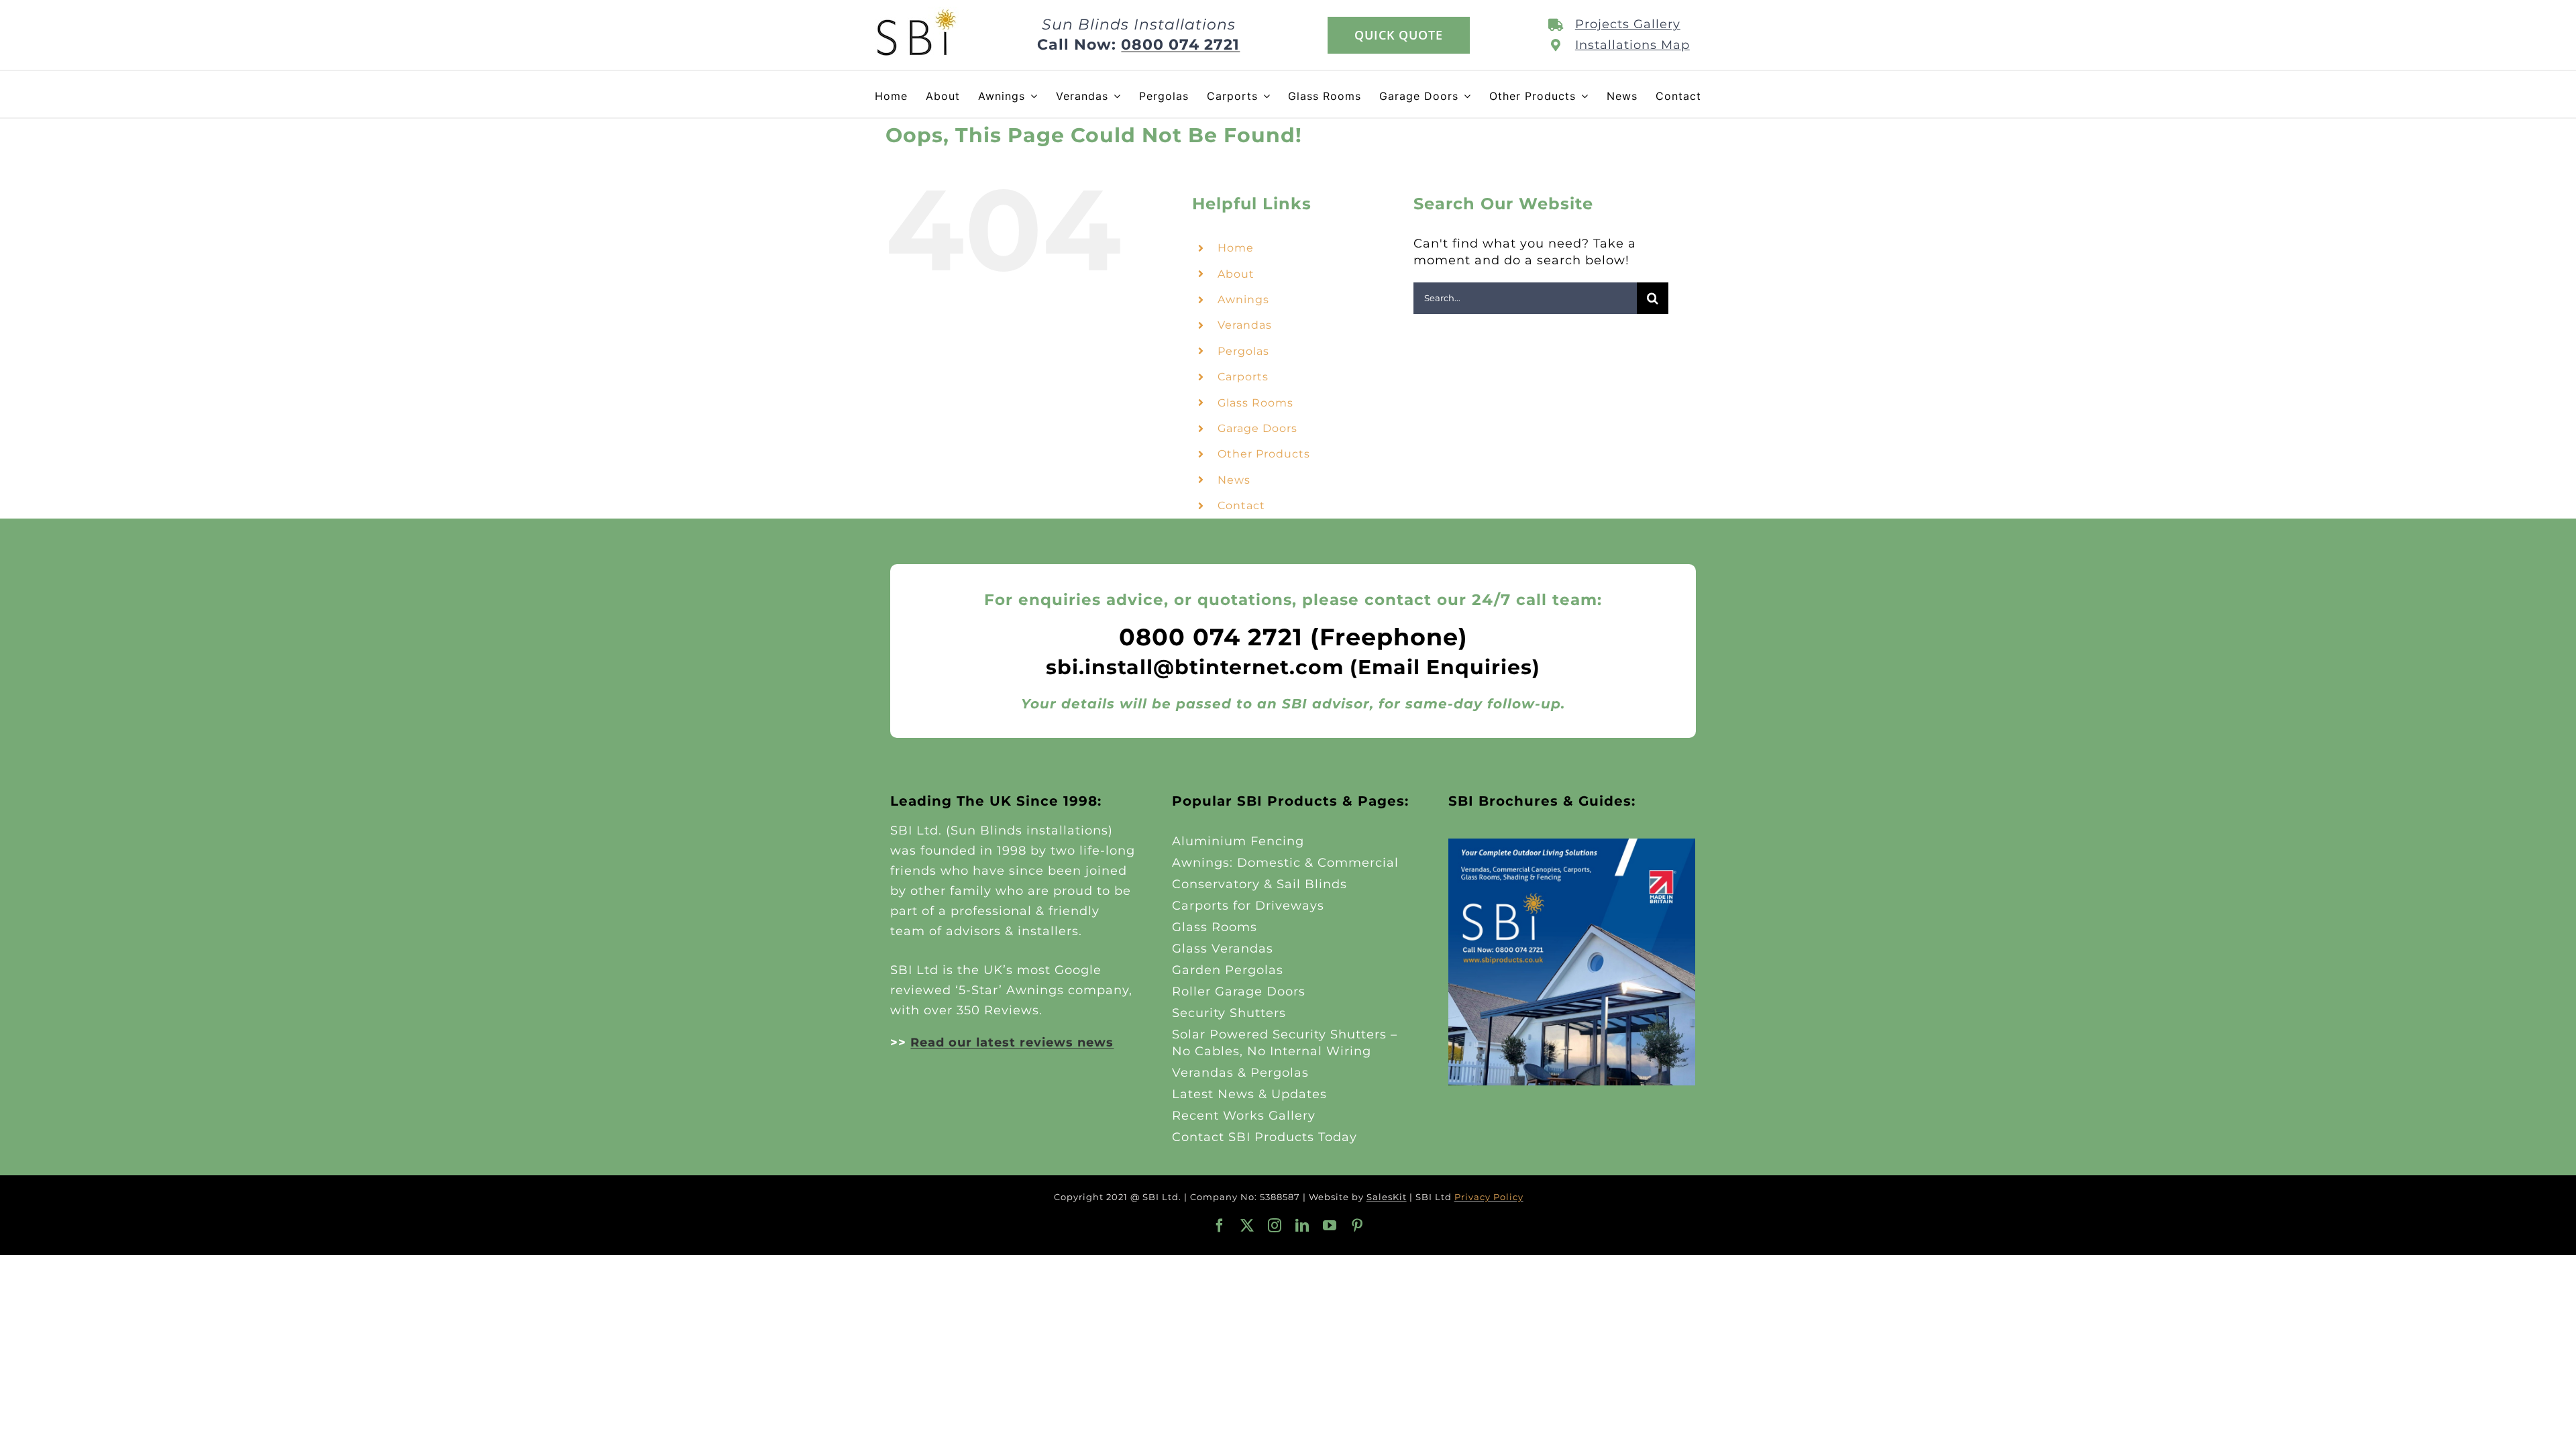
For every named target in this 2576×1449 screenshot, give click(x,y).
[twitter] (1247, 1226)
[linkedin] (1302, 1226)
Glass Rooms (1255, 403)
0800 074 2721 (1180, 45)
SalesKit (1387, 1197)
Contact (1241, 505)
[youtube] (1330, 1226)
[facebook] (1220, 1226)
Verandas (1245, 325)
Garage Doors (1257, 428)
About (1236, 274)
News (1234, 480)
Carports (1243, 377)
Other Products (1264, 454)
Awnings (1243, 300)
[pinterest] (1357, 1226)
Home (1236, 248)
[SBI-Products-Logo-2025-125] (917, 13)
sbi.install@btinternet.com (1195, 667)
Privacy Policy (1489, 1197)
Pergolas (1243, 351)
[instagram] (1275, 1226)
